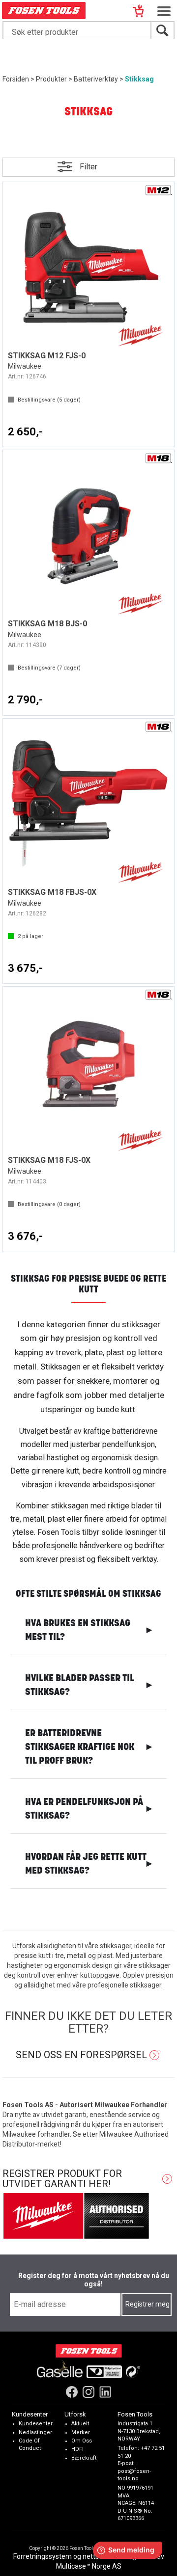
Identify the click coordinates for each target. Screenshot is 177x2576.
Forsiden (16, 79)
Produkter (51, 79)
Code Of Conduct (30, 2445)
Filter (88, 167)
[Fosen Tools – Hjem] (89, 2351)
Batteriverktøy (96, 79)
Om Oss (82, 2441)
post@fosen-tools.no (134, 2475)
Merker (81, 2432)
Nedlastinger (35, 2432)
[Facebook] (72, 2392)
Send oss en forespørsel (81, 2055)
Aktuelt (80, 2424)
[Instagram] (88, 2392)
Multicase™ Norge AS (89, 2566)
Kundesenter (36, 2424)
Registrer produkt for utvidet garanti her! (62, 2179)
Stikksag (139, 79)
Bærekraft (84, 2458)
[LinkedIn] (105, 2392)
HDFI (77, 2450)
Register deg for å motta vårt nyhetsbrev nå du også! (94, 2280)
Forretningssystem (43, 2556)
